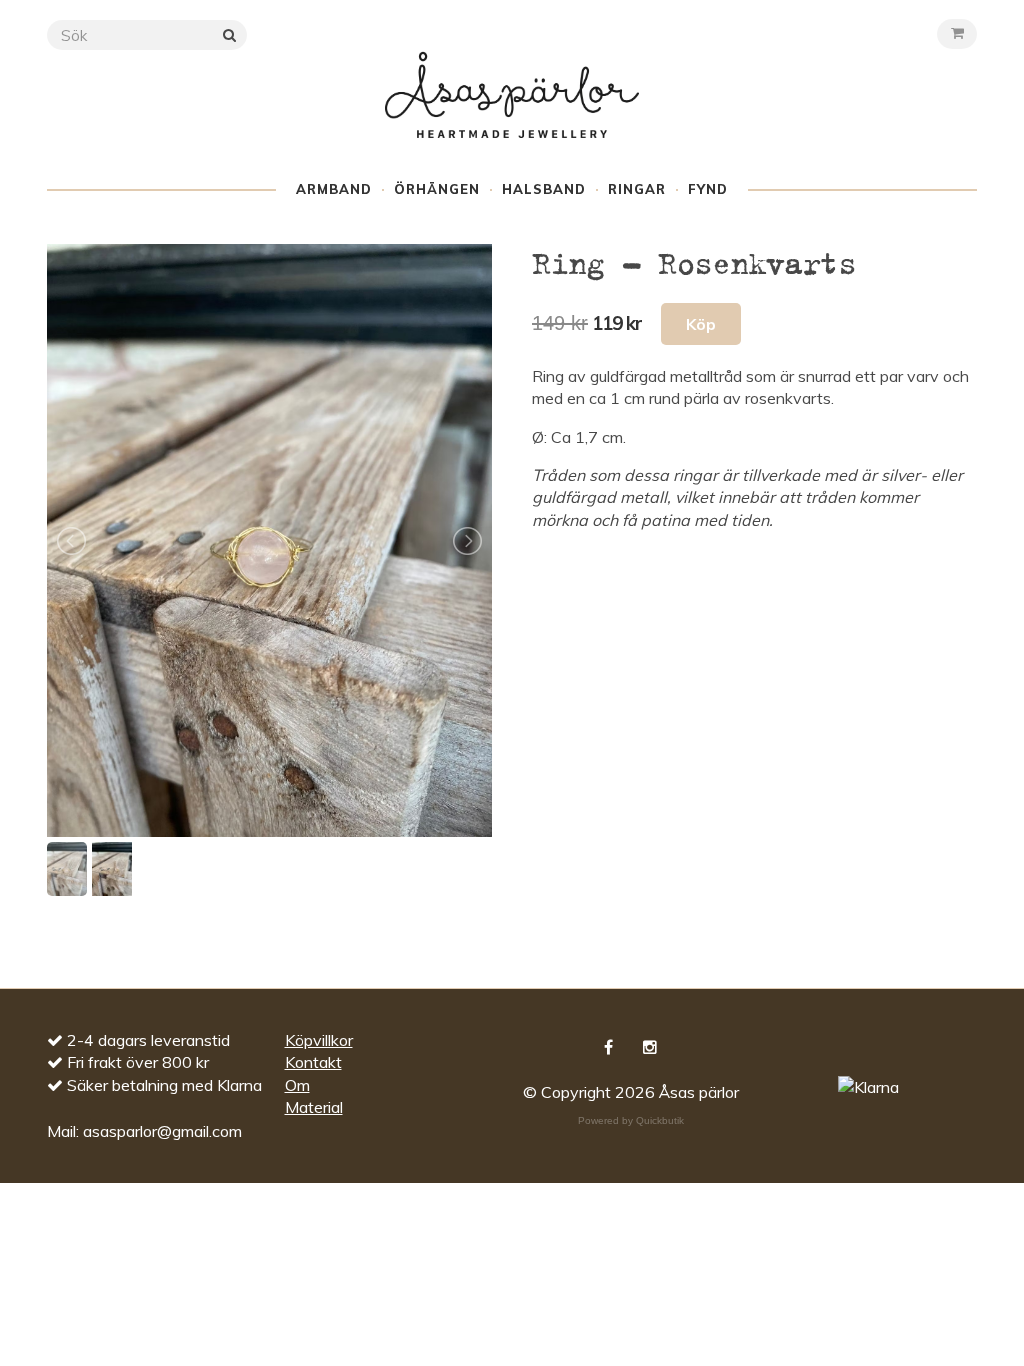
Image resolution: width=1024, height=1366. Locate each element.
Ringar (637, 189)
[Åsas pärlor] (512, 114)
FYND (708, 189)
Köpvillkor (319, 1040)
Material (314, 1107)
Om (297, 1085)
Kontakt (313, 1062)
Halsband (544, 189)
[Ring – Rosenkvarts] (269, 540)
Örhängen (437, 189)
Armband (334, 189)
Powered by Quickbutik (631, 1120)
